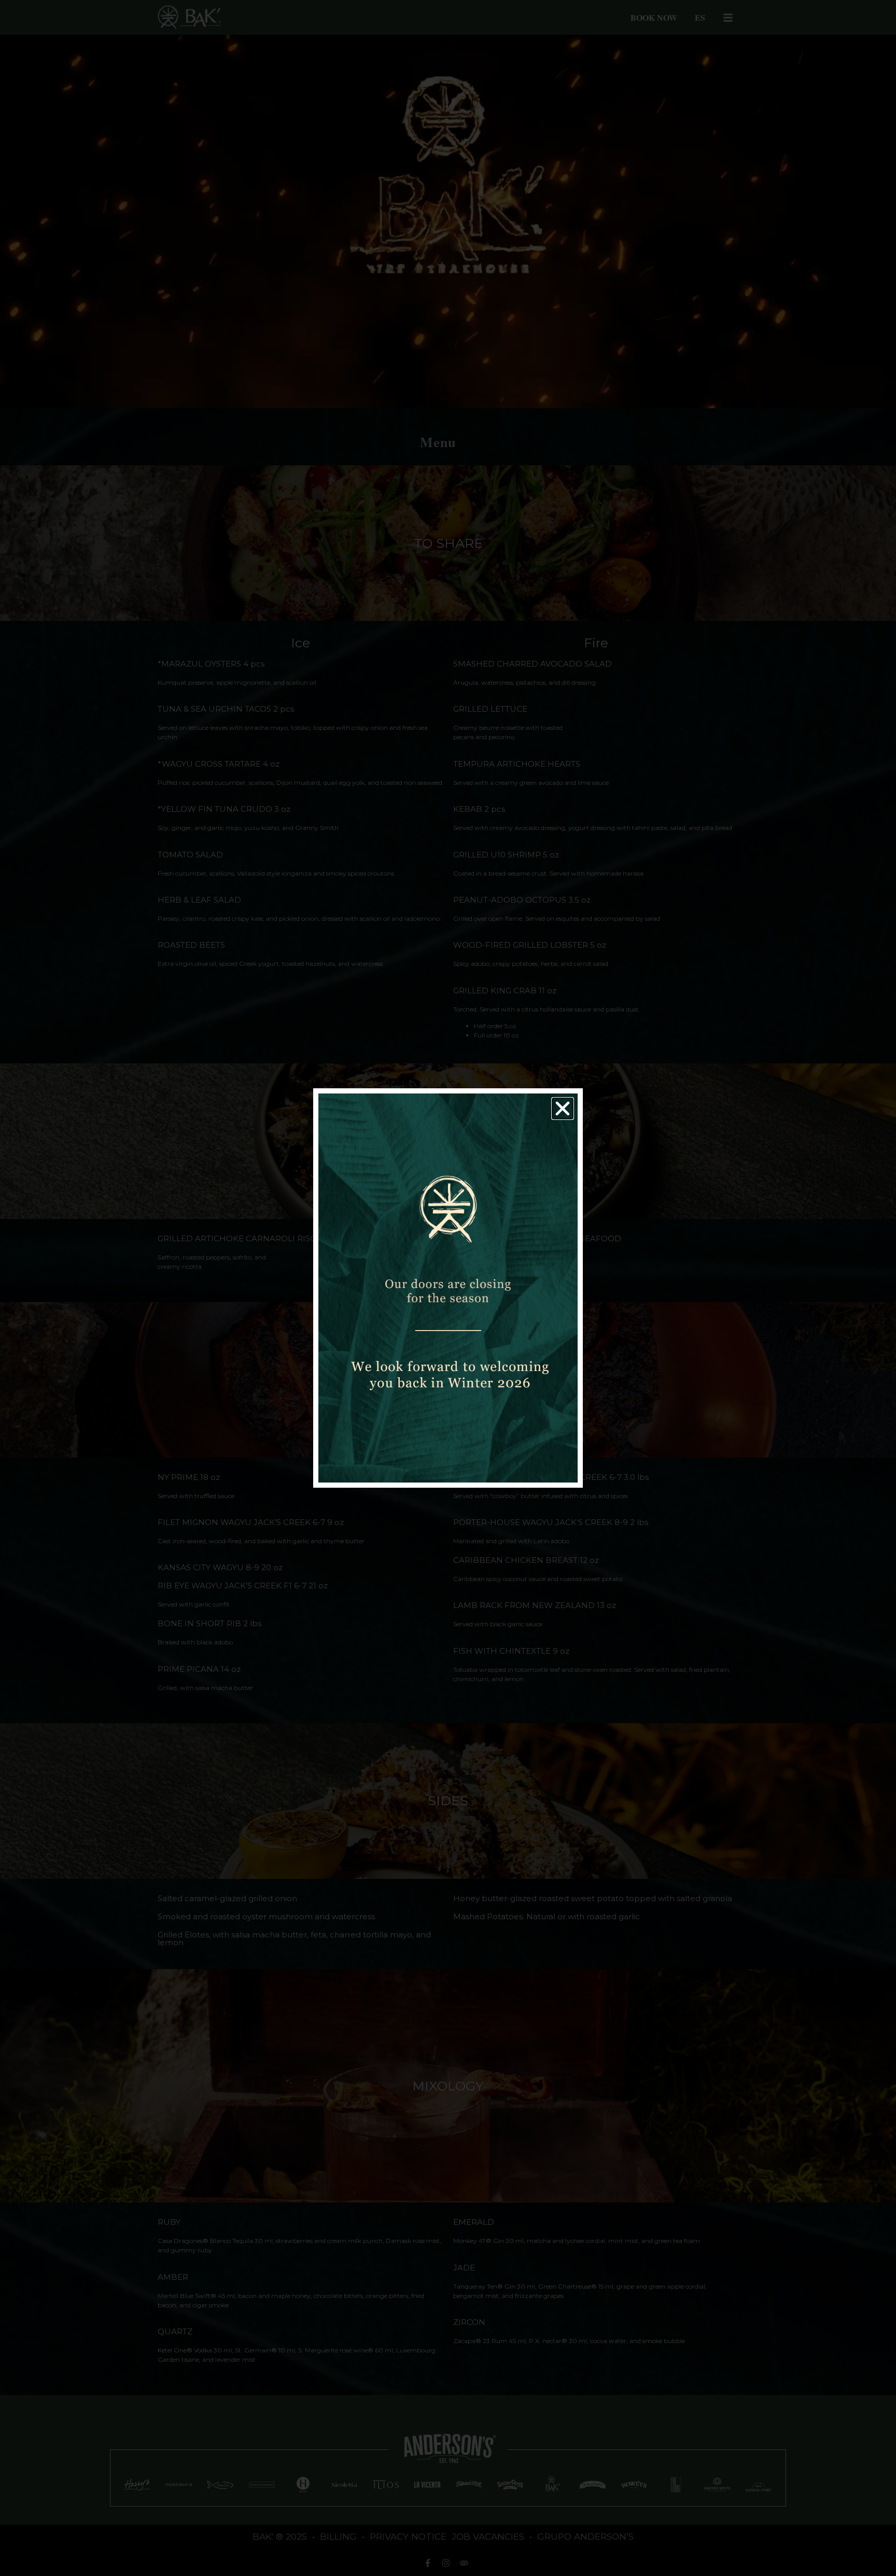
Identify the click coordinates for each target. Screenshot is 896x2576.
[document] (448, 1288)
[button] (563, 1109)
